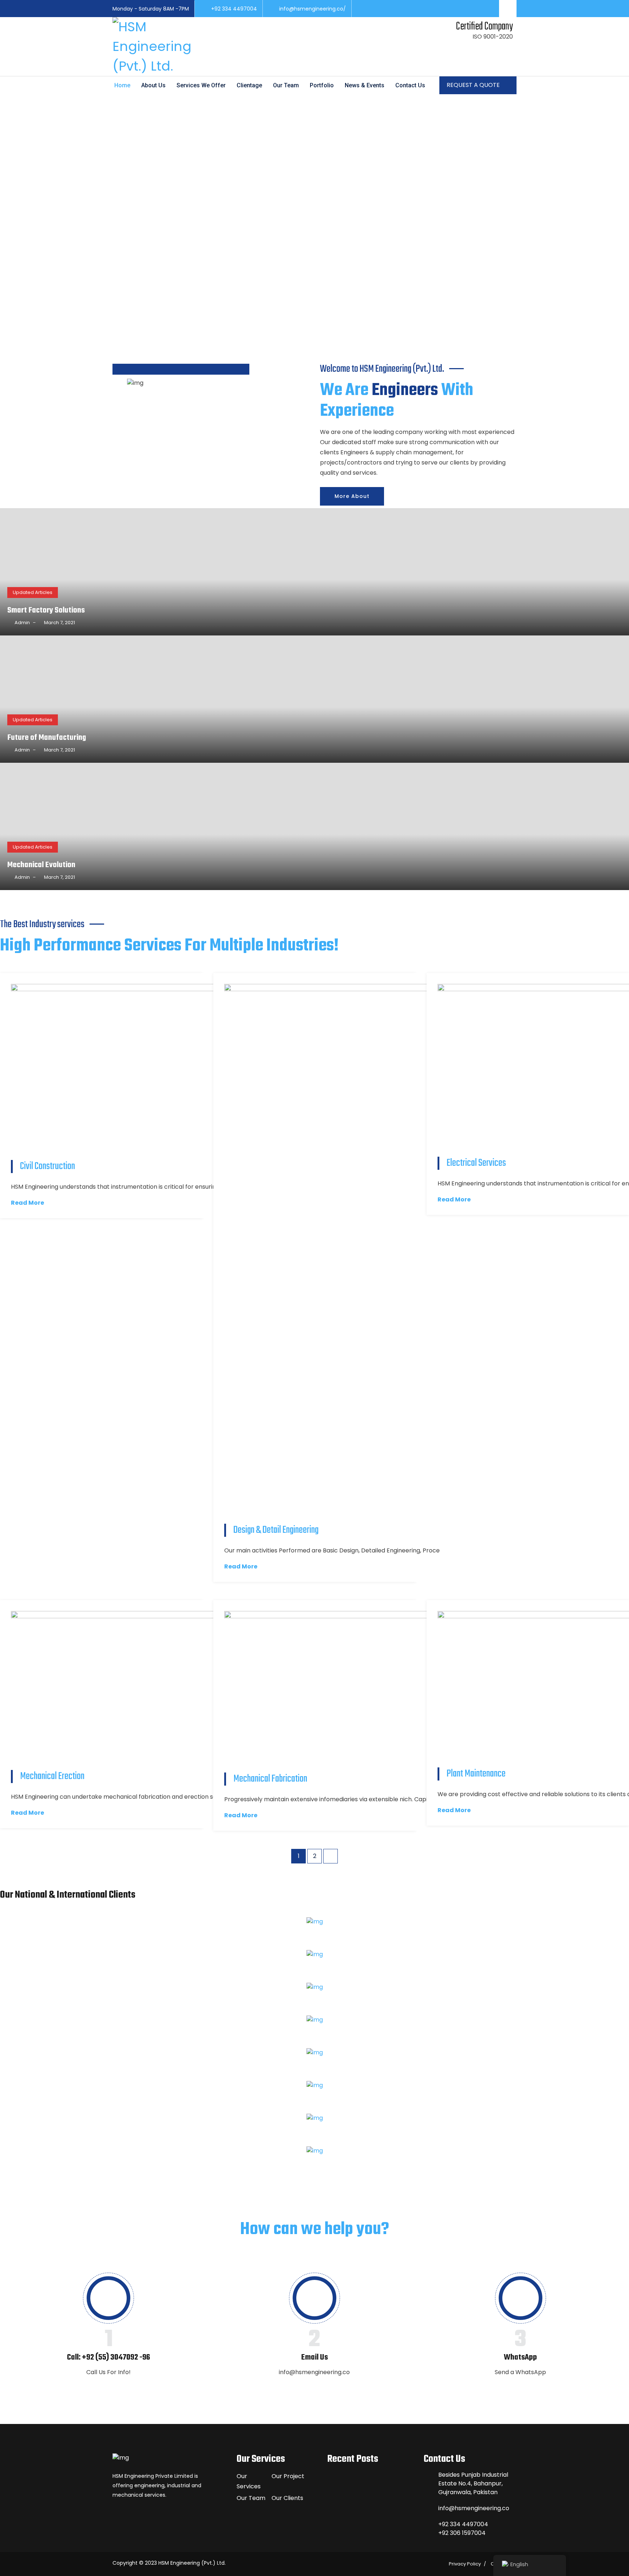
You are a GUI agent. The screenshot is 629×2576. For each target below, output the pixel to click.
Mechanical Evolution (41, 865)
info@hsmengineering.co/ (312, 9)
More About (352, 496)
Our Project (288, 2476)
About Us (153, 85)
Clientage (249, 85)
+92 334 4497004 (234, 9)
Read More (27, 1203)
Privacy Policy (465, 2564)
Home (122, 85)
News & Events (365, 85)
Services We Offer (201, 85)
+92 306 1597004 (462, 2533)
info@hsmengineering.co (474, 2508)
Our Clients (287, 2498)
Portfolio (322, 85)
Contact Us (410, 85)
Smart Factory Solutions (46, 610)
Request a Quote (474, 85)
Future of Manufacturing (47, 738)
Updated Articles (33, 592)
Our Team (286, 85)
